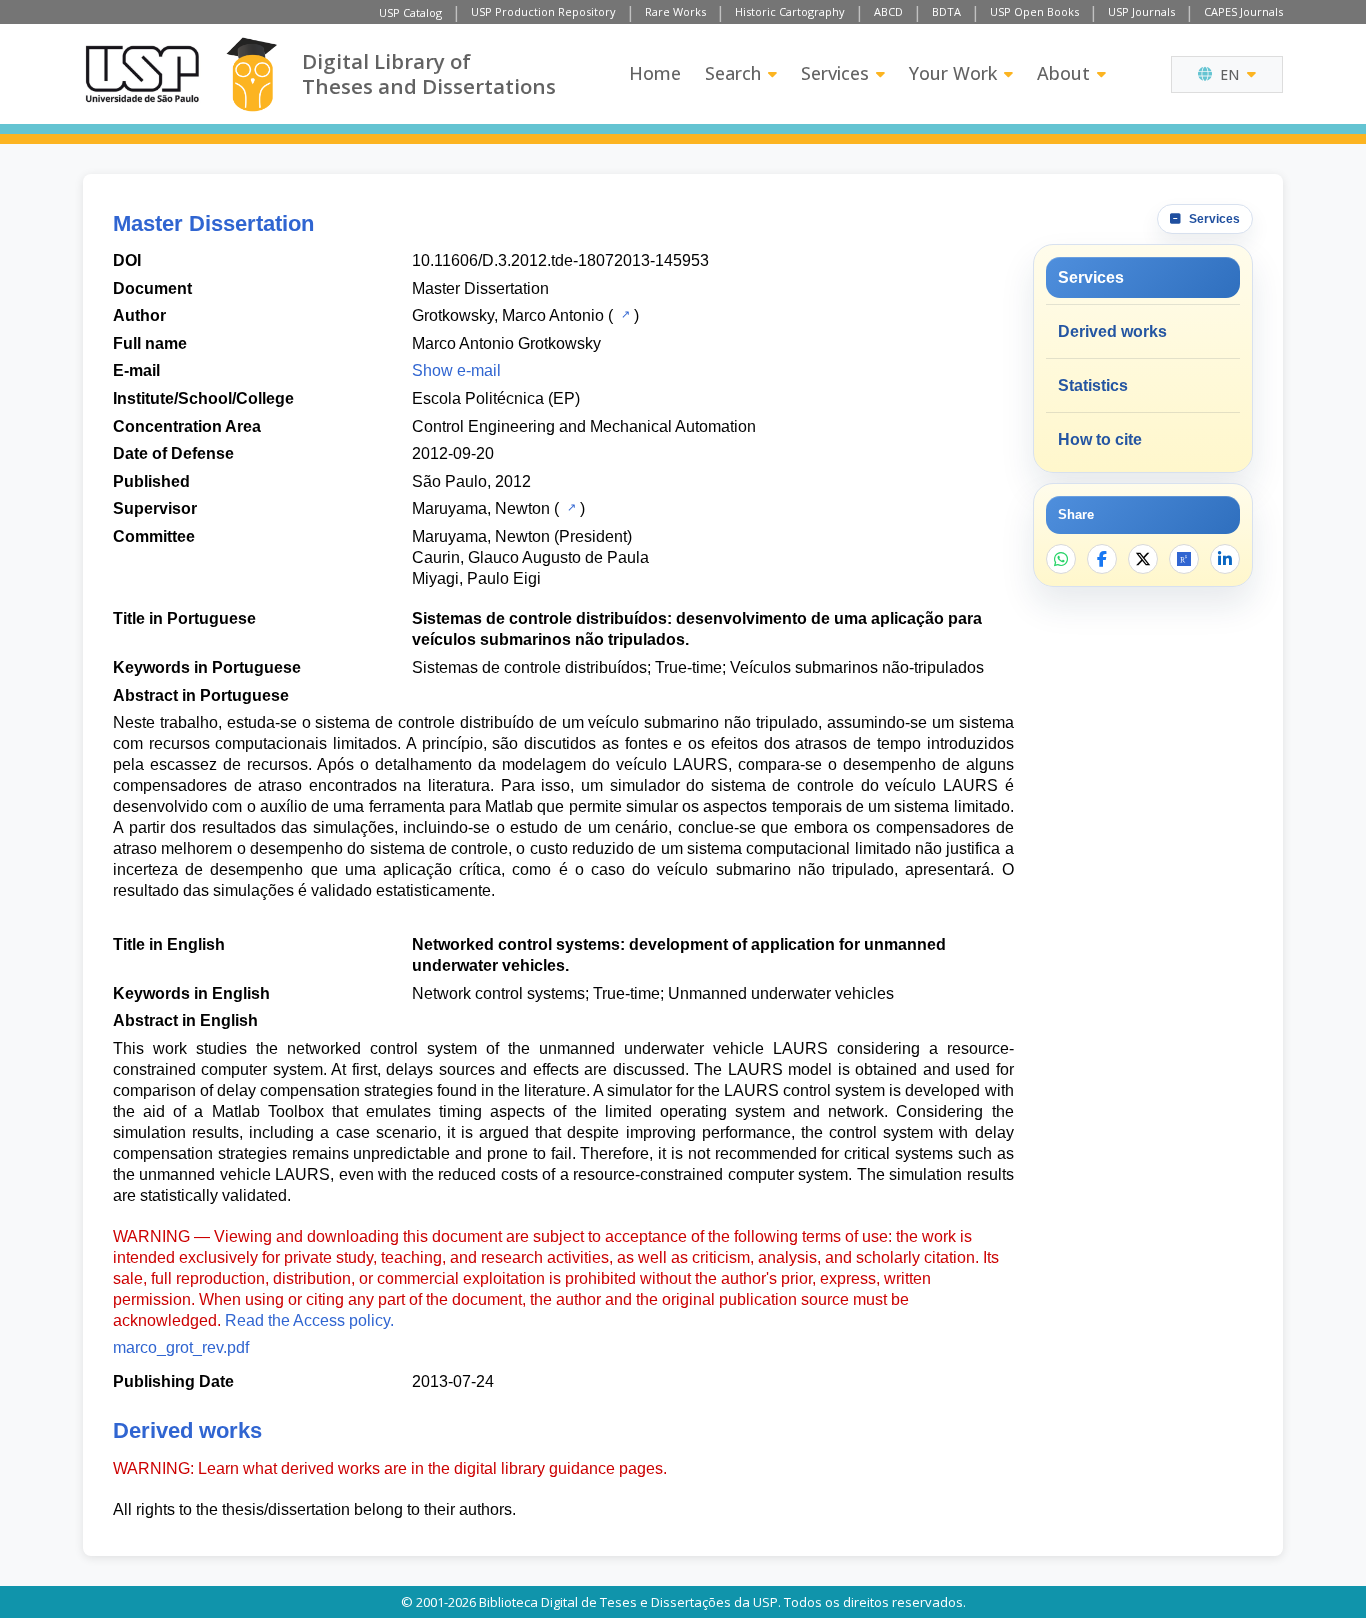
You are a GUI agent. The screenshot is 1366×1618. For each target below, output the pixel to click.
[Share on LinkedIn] (1225, 559)
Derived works (1112, 331)
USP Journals (1141, 11)
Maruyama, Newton (481, 508)
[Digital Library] (251, 74)
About (1063, 73)
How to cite (1100, 439)
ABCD (888, 11)
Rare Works (675, 11)
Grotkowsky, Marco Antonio (508, 315)
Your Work (953, 73)
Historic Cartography (790, 11)
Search (733, 73)
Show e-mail (456, 370)
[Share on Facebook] (1102, 559)
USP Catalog (410, 12)
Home (655, 73)
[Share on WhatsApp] (1061, 559)
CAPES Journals (1243, 11)
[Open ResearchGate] (1184, 559)
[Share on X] (1143, 559)
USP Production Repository (543, 11)
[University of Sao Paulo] (142, 74)
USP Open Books (1034, 11)
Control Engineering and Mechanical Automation (584, 426)
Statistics (1093, 385)
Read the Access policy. (309, 1320)
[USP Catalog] (623, 314)
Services (835, 73)
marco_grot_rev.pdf (181, 1347)
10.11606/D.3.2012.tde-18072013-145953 (560, 260)
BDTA (946, 11)
